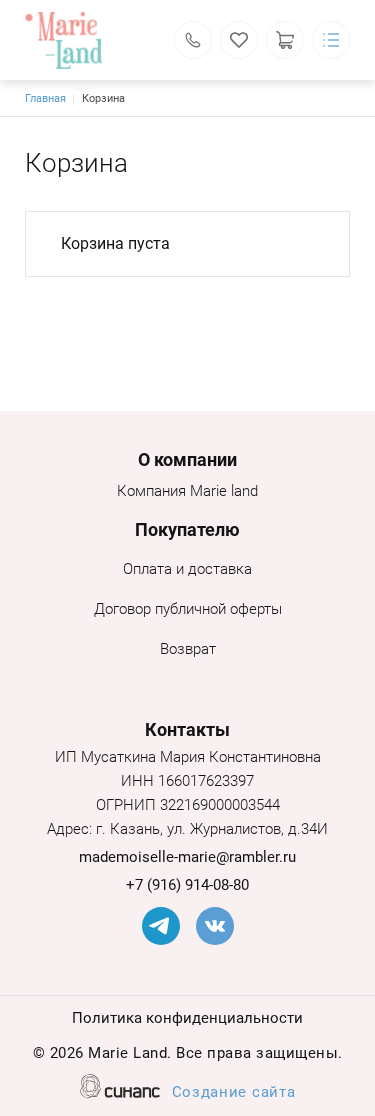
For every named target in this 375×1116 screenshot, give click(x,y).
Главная (45, 98)
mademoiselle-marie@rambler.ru (187, 857)
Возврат (188, 649)
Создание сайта (234, 1092)
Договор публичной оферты (188, 609)
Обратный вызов (193, 40)
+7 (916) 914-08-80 (187, 885)
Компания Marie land (187, 491)
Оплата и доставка (187, 569)
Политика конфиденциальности (187, 1018)
